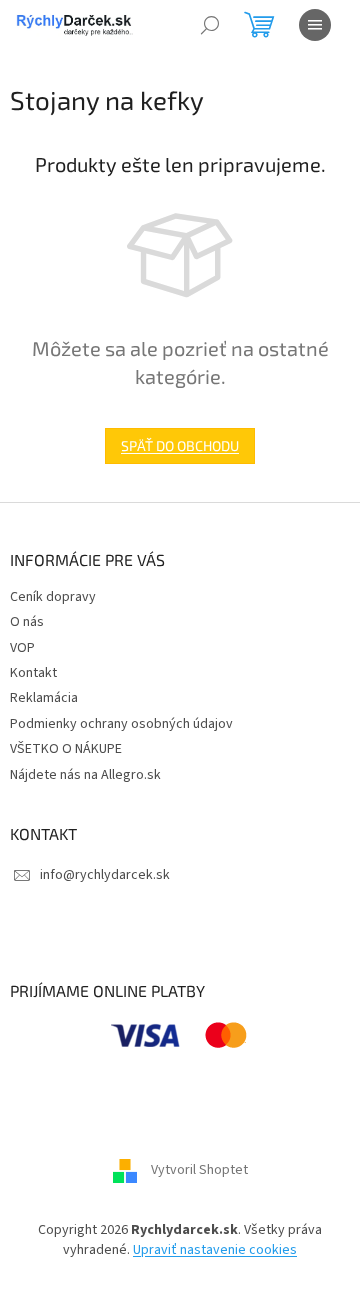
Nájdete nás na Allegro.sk (85, 775)
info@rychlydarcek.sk (105, 875)
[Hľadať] (210, 25)
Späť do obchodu (180, 445)
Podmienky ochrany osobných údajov (121, 724)
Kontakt (33, 673)
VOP (22, 648)
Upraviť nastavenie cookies (215, 1250)
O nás (27, 622)
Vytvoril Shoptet (199, 1171)
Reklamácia (44, 698)
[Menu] (315, 25)
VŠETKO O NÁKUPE (66, 749)
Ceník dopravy (53, 597)
